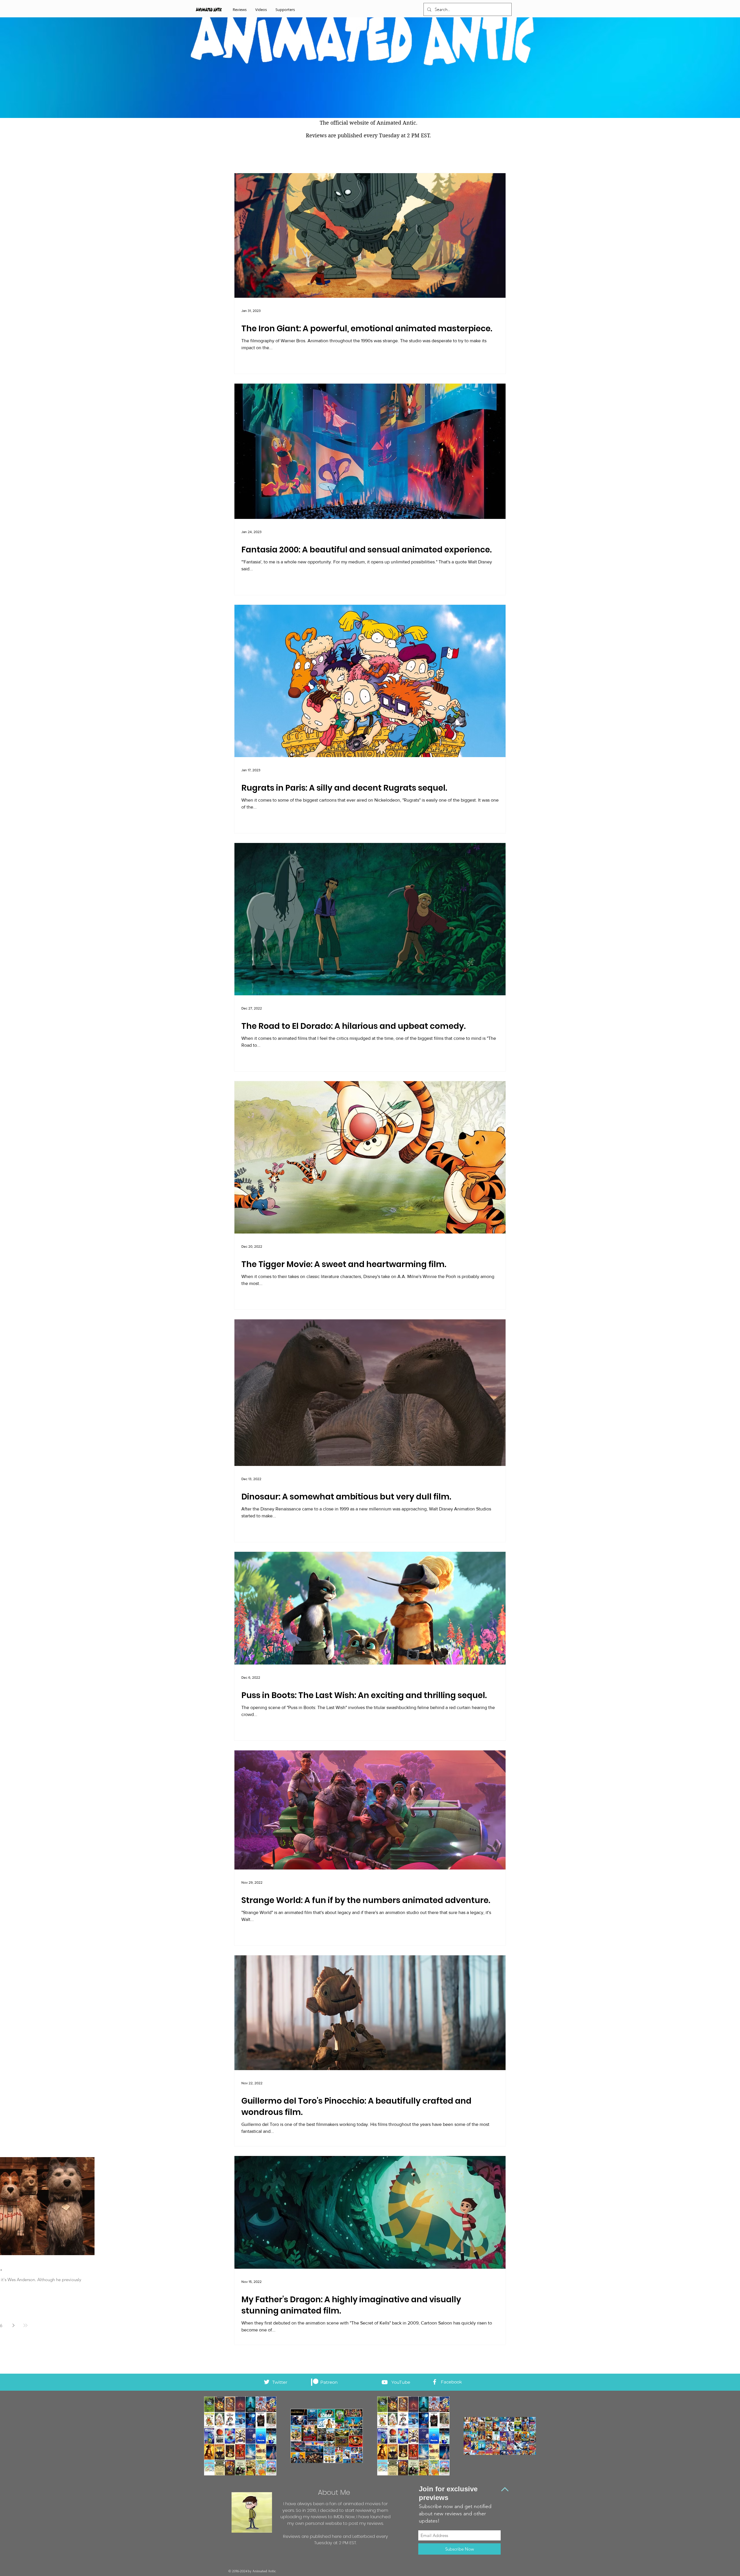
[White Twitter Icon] (267, 2382)
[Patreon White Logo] (315, 2382)
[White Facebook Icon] (435, 2382)
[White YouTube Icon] (385, 2382)
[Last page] (25, 2325)
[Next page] (13, 2325)
